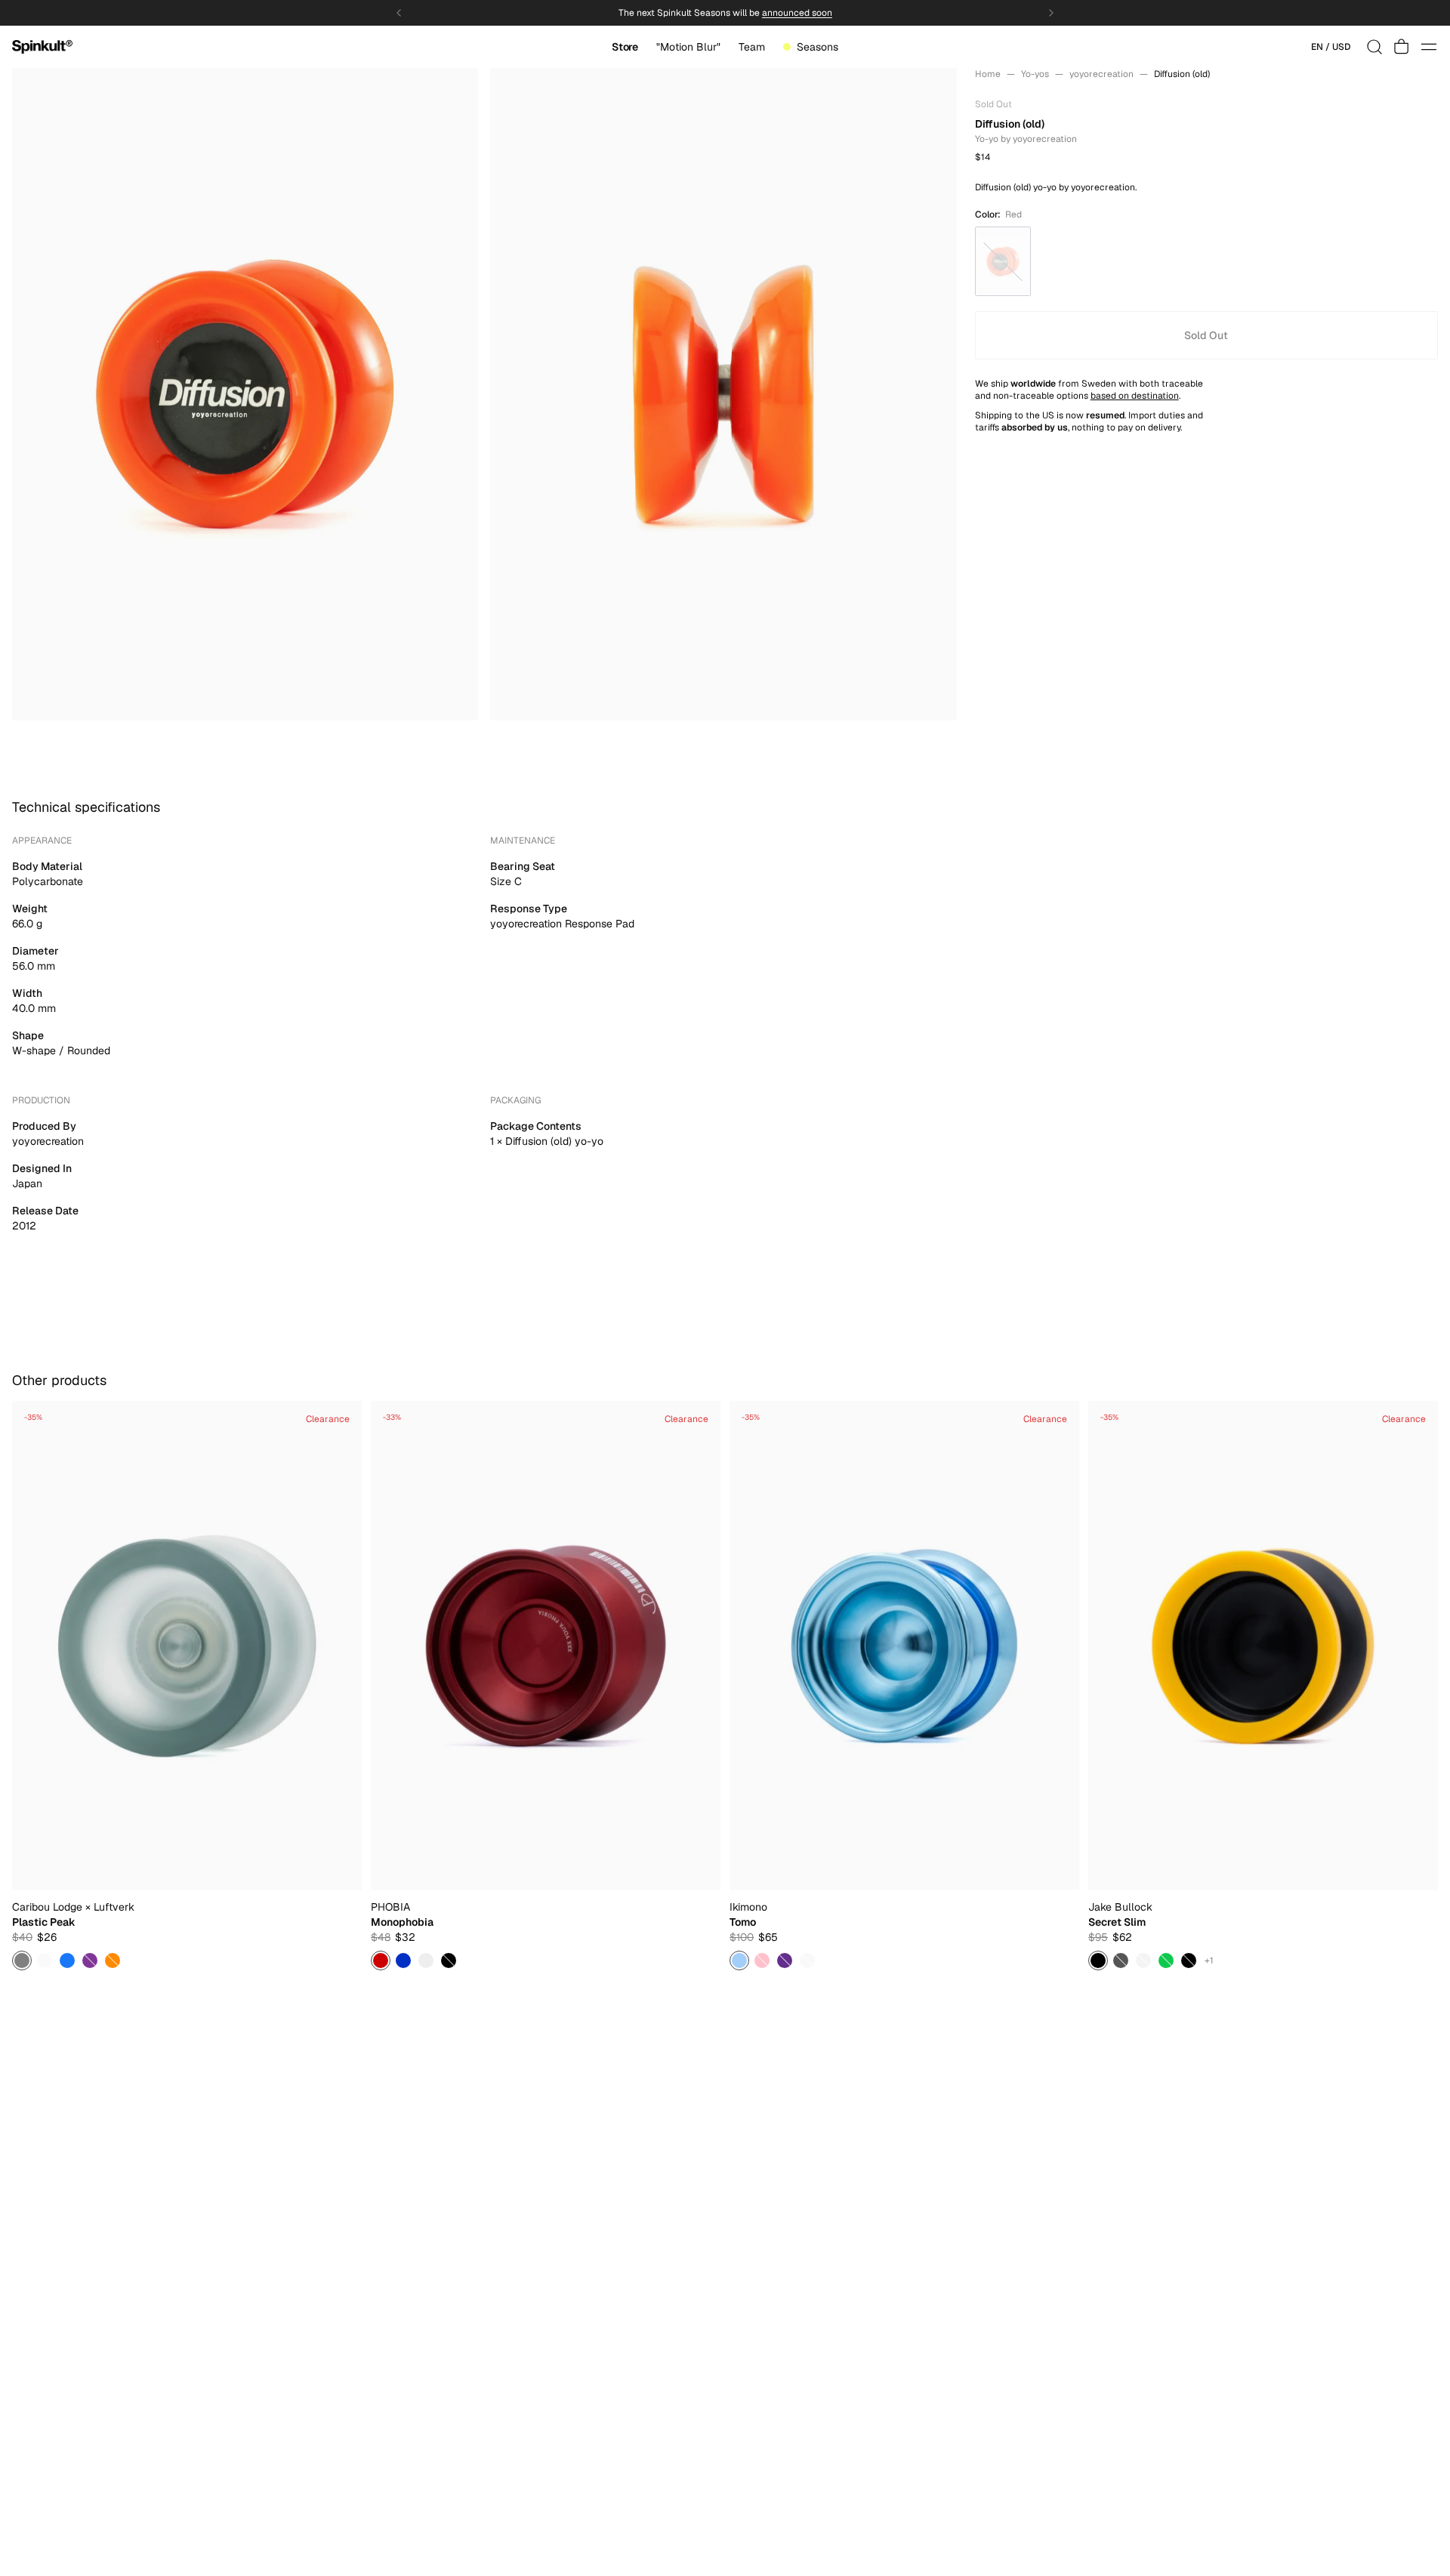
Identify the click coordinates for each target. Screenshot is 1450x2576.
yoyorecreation (1101, 74)
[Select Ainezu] (785, 1961)
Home (988, 74)
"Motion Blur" (688, 47)
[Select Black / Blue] (1189, 1961)
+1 (1209, 1961)
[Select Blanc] (426, 1961)
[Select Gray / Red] (1121, 1961)
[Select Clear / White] (1143, 1961)
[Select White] (45, 1961)
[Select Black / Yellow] (1098, 1961)
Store (625, 47)
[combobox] (1331, 47)
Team (752, 47)
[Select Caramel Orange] (113, 1961)
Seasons (818, 47)
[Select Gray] (22, 1961)
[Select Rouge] (381, 1961)
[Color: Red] (1003, 261)
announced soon (797, 13)
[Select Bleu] (403, 1961)
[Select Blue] (67, 1961)
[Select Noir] (449, 1961)
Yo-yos (1035, 74)
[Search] (1374, 47)
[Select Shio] (807, 1961)
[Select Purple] (90, 1961)
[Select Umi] (739, 1961)
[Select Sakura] (762, 1961)
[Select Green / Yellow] (1166, 1961)
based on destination (1135, 396)
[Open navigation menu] (1429, 47)
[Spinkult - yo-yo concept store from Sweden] (42, 47)
